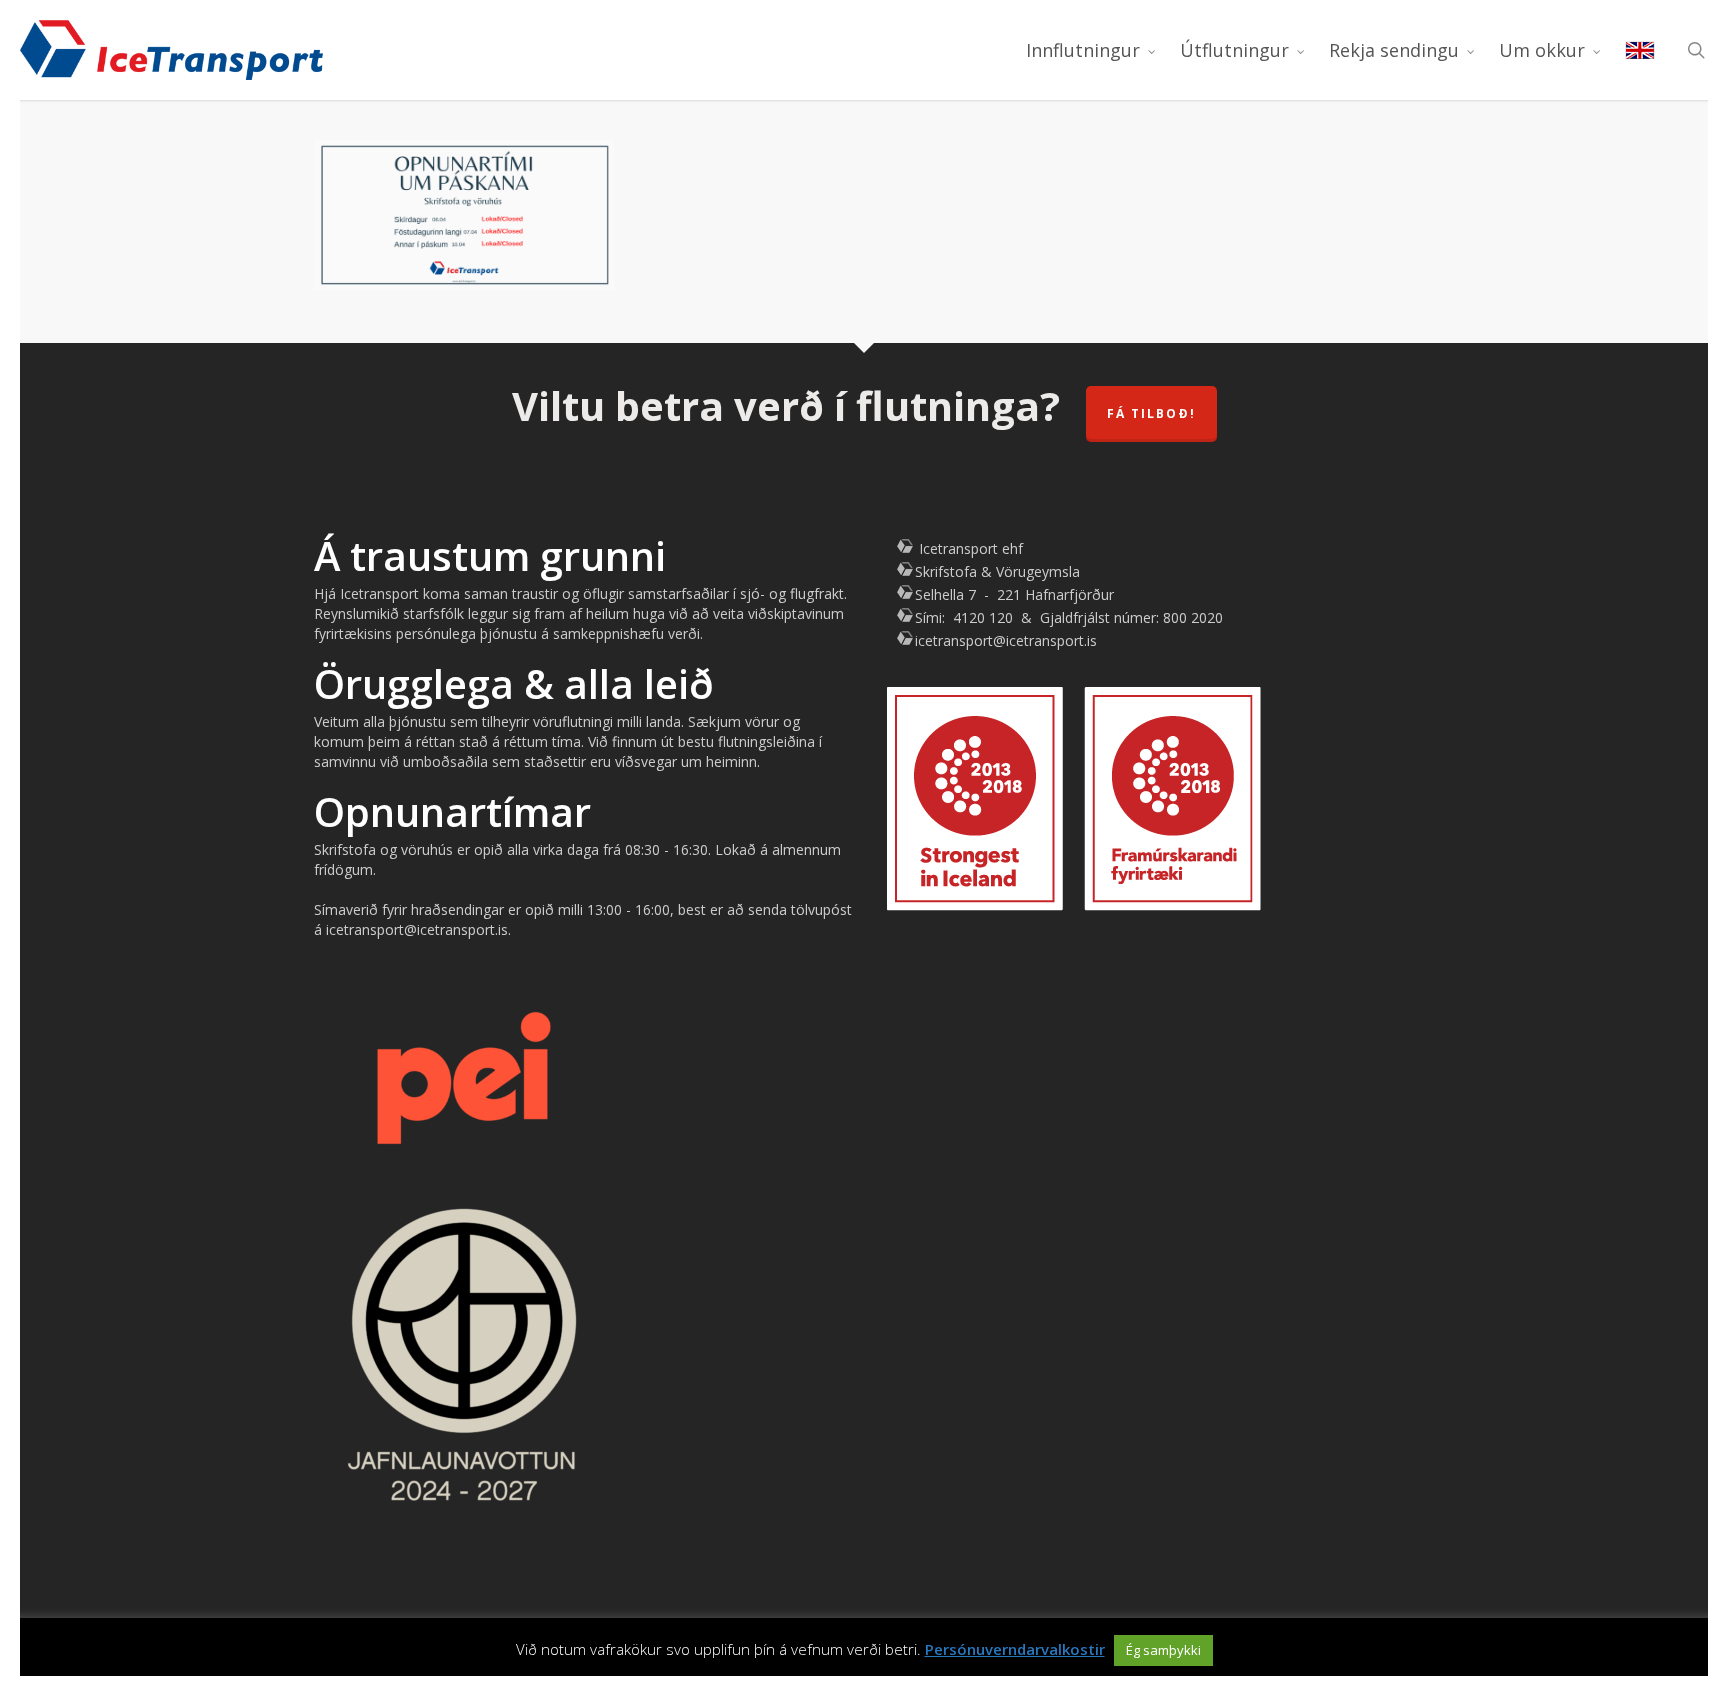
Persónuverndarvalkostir (1015, 1649)
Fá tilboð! (1151, 413)
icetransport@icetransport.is (1006, 640)
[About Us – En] (1640, 50)
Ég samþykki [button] (1163, 1650)
